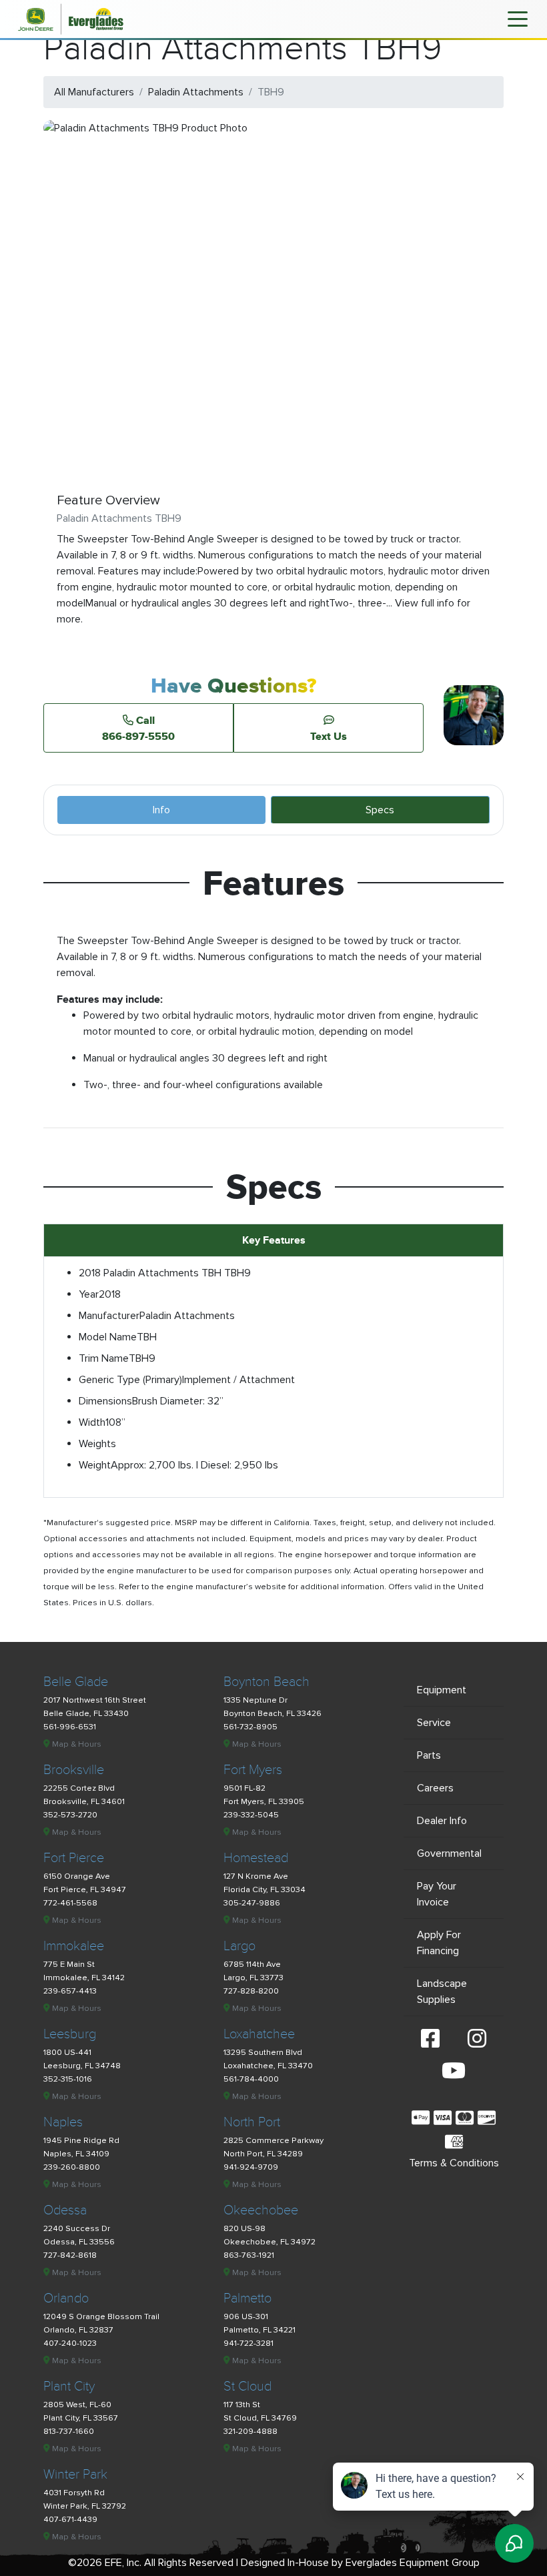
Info (161, 810)
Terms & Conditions (454, 2163)
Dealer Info (442, 1821)
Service (434, 1723)
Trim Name (104, 1358)
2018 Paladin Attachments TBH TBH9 (165, 1273)
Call (138, 728)
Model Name (108, 1337)
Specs (380, 810)
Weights (97, 1444)
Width (92, 1422)
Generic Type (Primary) (130, 1380)
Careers (435, 1788)
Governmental (449, 1853)
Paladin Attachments (196, 92)
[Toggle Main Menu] (518, 18)
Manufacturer (109, 1316)
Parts (429, 1755)
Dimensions (105, 1401)
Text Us (329, 736)
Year (89, 1294)
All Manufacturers (94, 92)
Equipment (442, 1690)
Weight (95, 1465)
